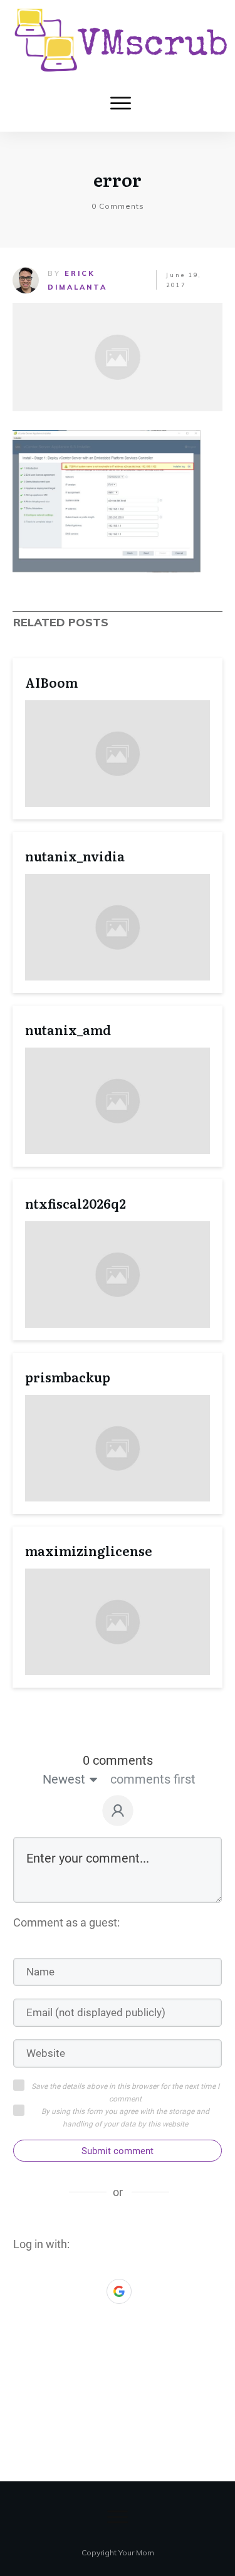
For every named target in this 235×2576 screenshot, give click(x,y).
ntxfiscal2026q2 (76, 1203)
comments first (153, 1779)
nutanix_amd (68, 1029)
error (118, 179)
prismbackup (68, 1377)
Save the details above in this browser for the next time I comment (125, 2093)
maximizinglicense (89, 1550)
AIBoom (51, 682)
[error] (118, 357)
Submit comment (118, 2151)
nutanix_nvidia (75, 856)
